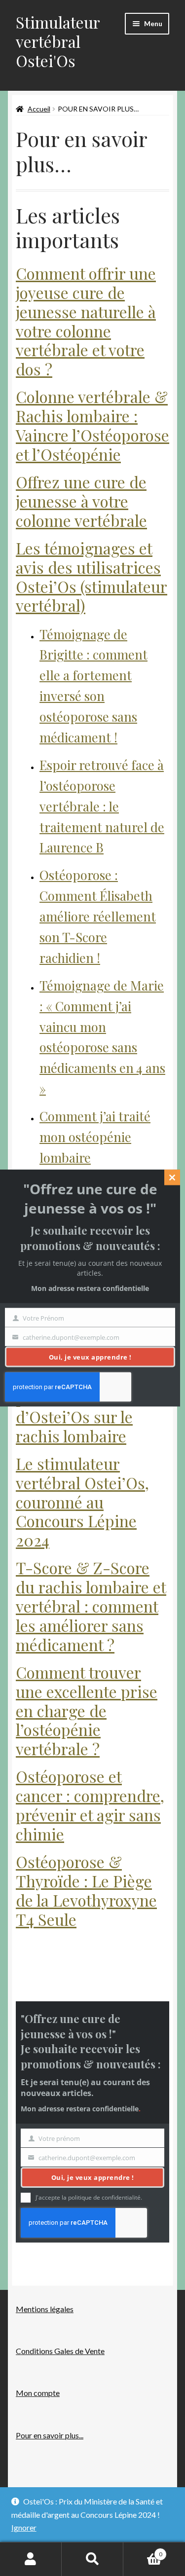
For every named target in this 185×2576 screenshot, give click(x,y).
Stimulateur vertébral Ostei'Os (58, 41)
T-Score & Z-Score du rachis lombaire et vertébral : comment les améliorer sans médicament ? (91, 1606)
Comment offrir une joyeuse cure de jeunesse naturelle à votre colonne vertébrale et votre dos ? (86, 321)
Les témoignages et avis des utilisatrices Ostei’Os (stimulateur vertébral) (92, 577)
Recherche (92, 2559)
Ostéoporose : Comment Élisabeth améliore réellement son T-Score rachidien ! (98, 916)
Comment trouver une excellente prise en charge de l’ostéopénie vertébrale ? (87, 1710)
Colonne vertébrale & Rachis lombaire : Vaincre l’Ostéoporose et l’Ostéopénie (92, 425)
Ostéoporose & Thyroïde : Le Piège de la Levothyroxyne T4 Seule (86, 1890)
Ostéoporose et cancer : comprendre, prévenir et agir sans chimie (90, 1805)
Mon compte (38, 2393)
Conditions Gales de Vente (60, 2351)
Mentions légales (45, 2309)
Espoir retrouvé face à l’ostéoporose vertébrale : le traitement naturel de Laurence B (102, 806)
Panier (143, 2551)
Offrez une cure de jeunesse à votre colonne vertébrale (81, 501)
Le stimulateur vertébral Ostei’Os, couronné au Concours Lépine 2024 (82, 1502)
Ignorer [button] (24, 2527)
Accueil (39, 109)
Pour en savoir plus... (50, 2435)
